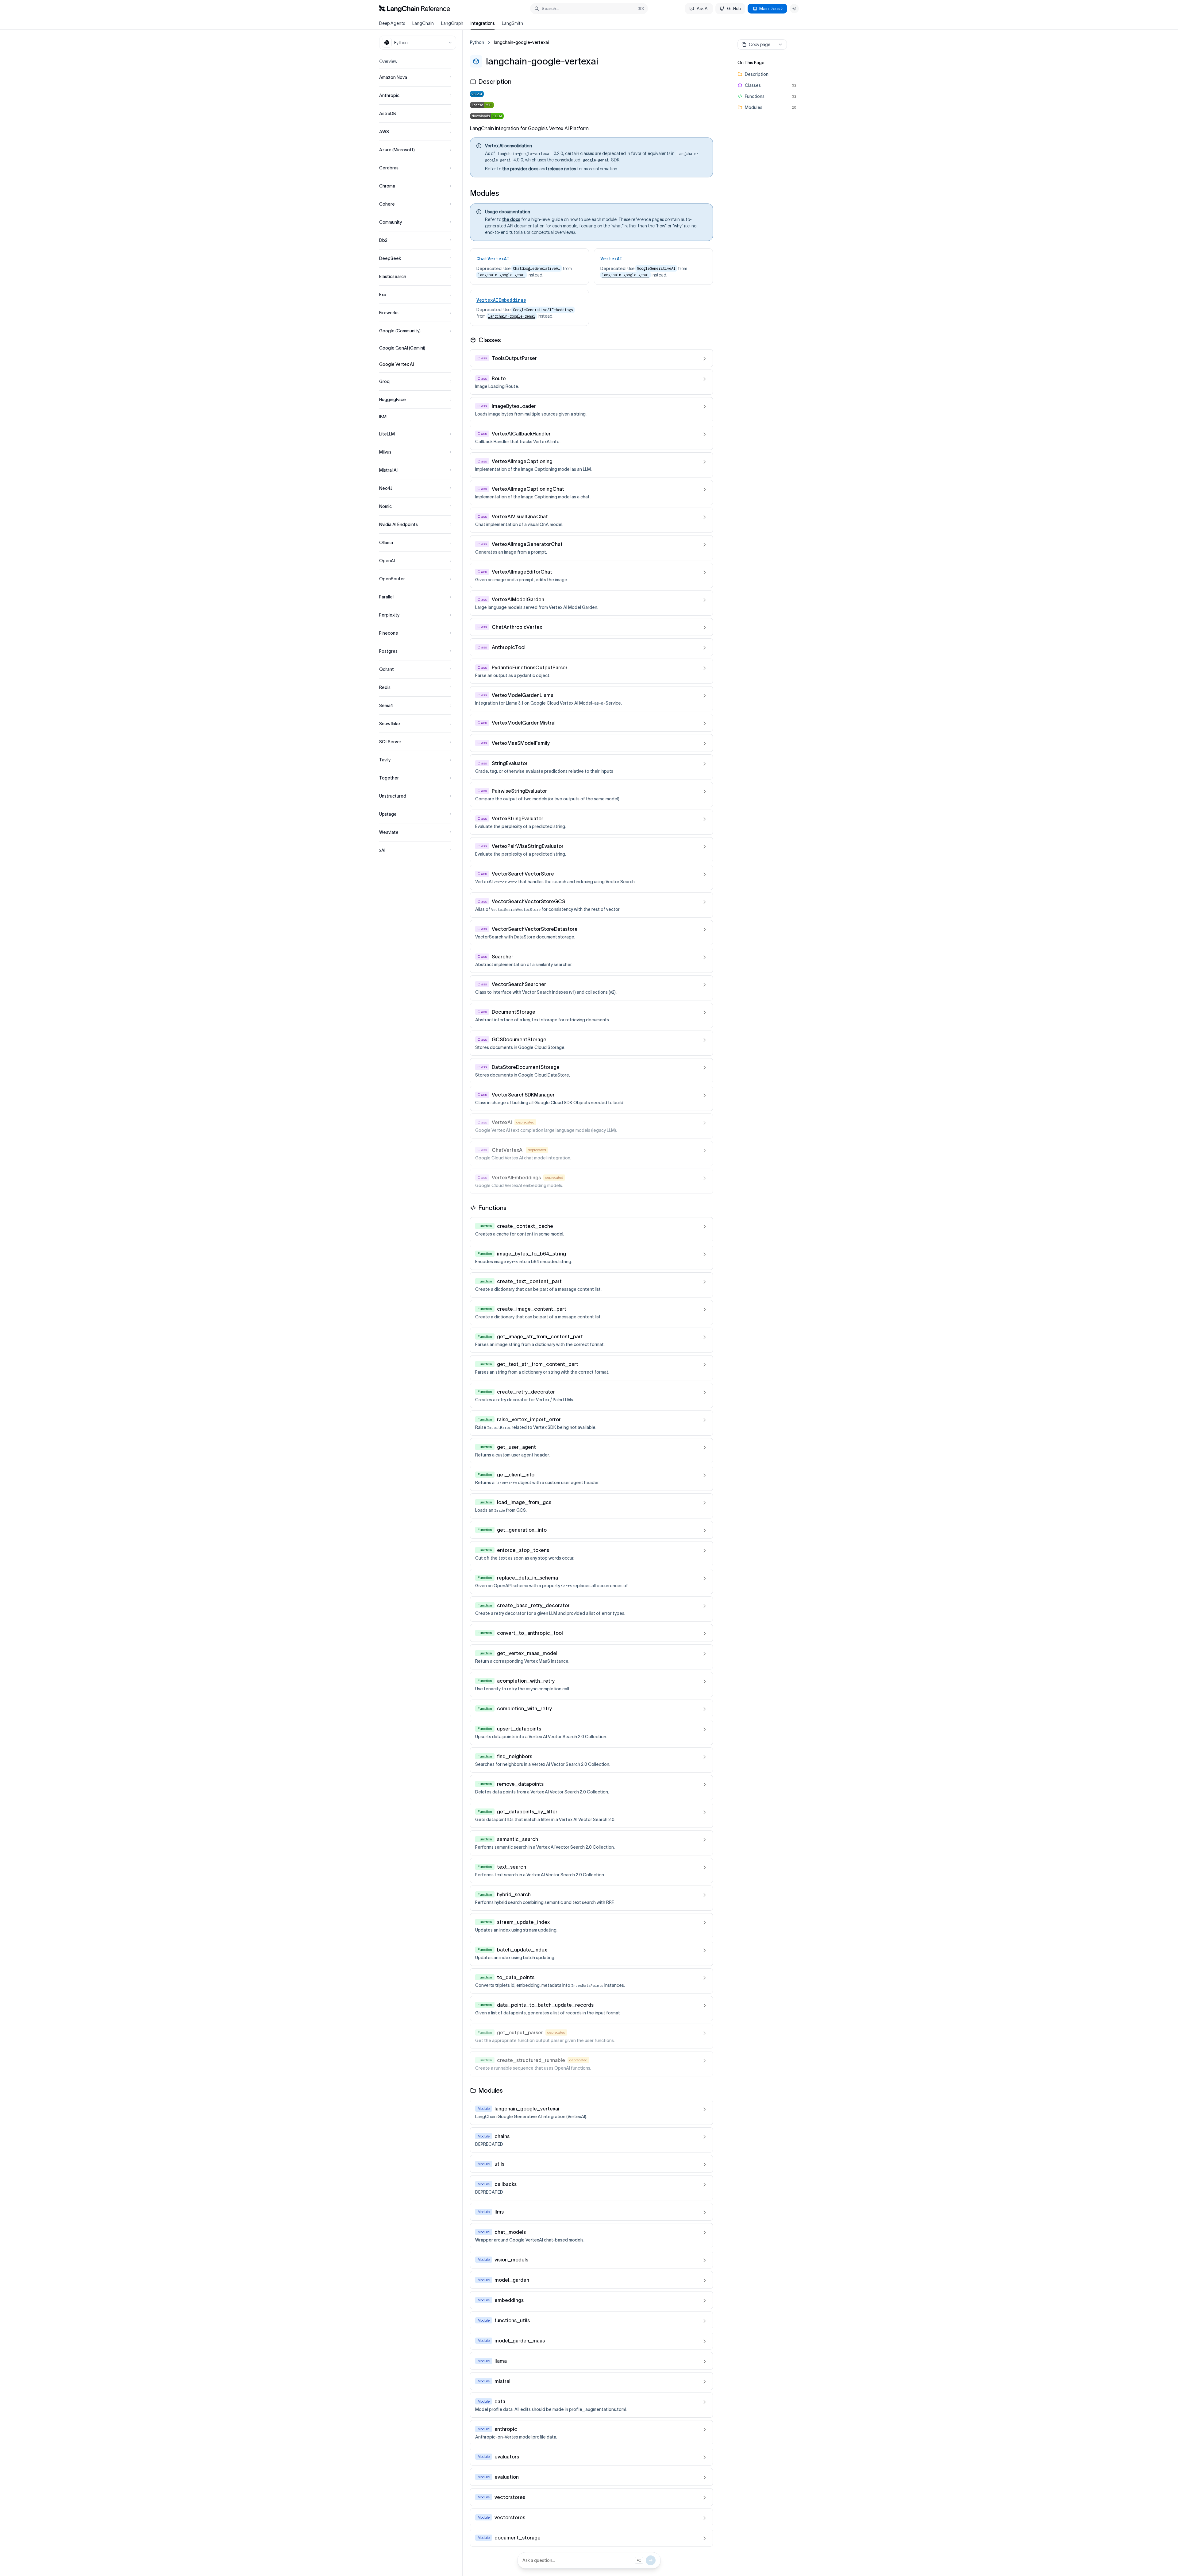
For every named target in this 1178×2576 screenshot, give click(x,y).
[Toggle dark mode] (794, 9)
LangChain (423, 23)
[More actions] (780, 44)
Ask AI (703, 9)
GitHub (734, 9)
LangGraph (452, 23)
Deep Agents (392, 23)
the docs (511, 219)
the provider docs (520, 169)
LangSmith (512, 23)
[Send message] (651, 2560)
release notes (562, 169)
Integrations (483, 23)
